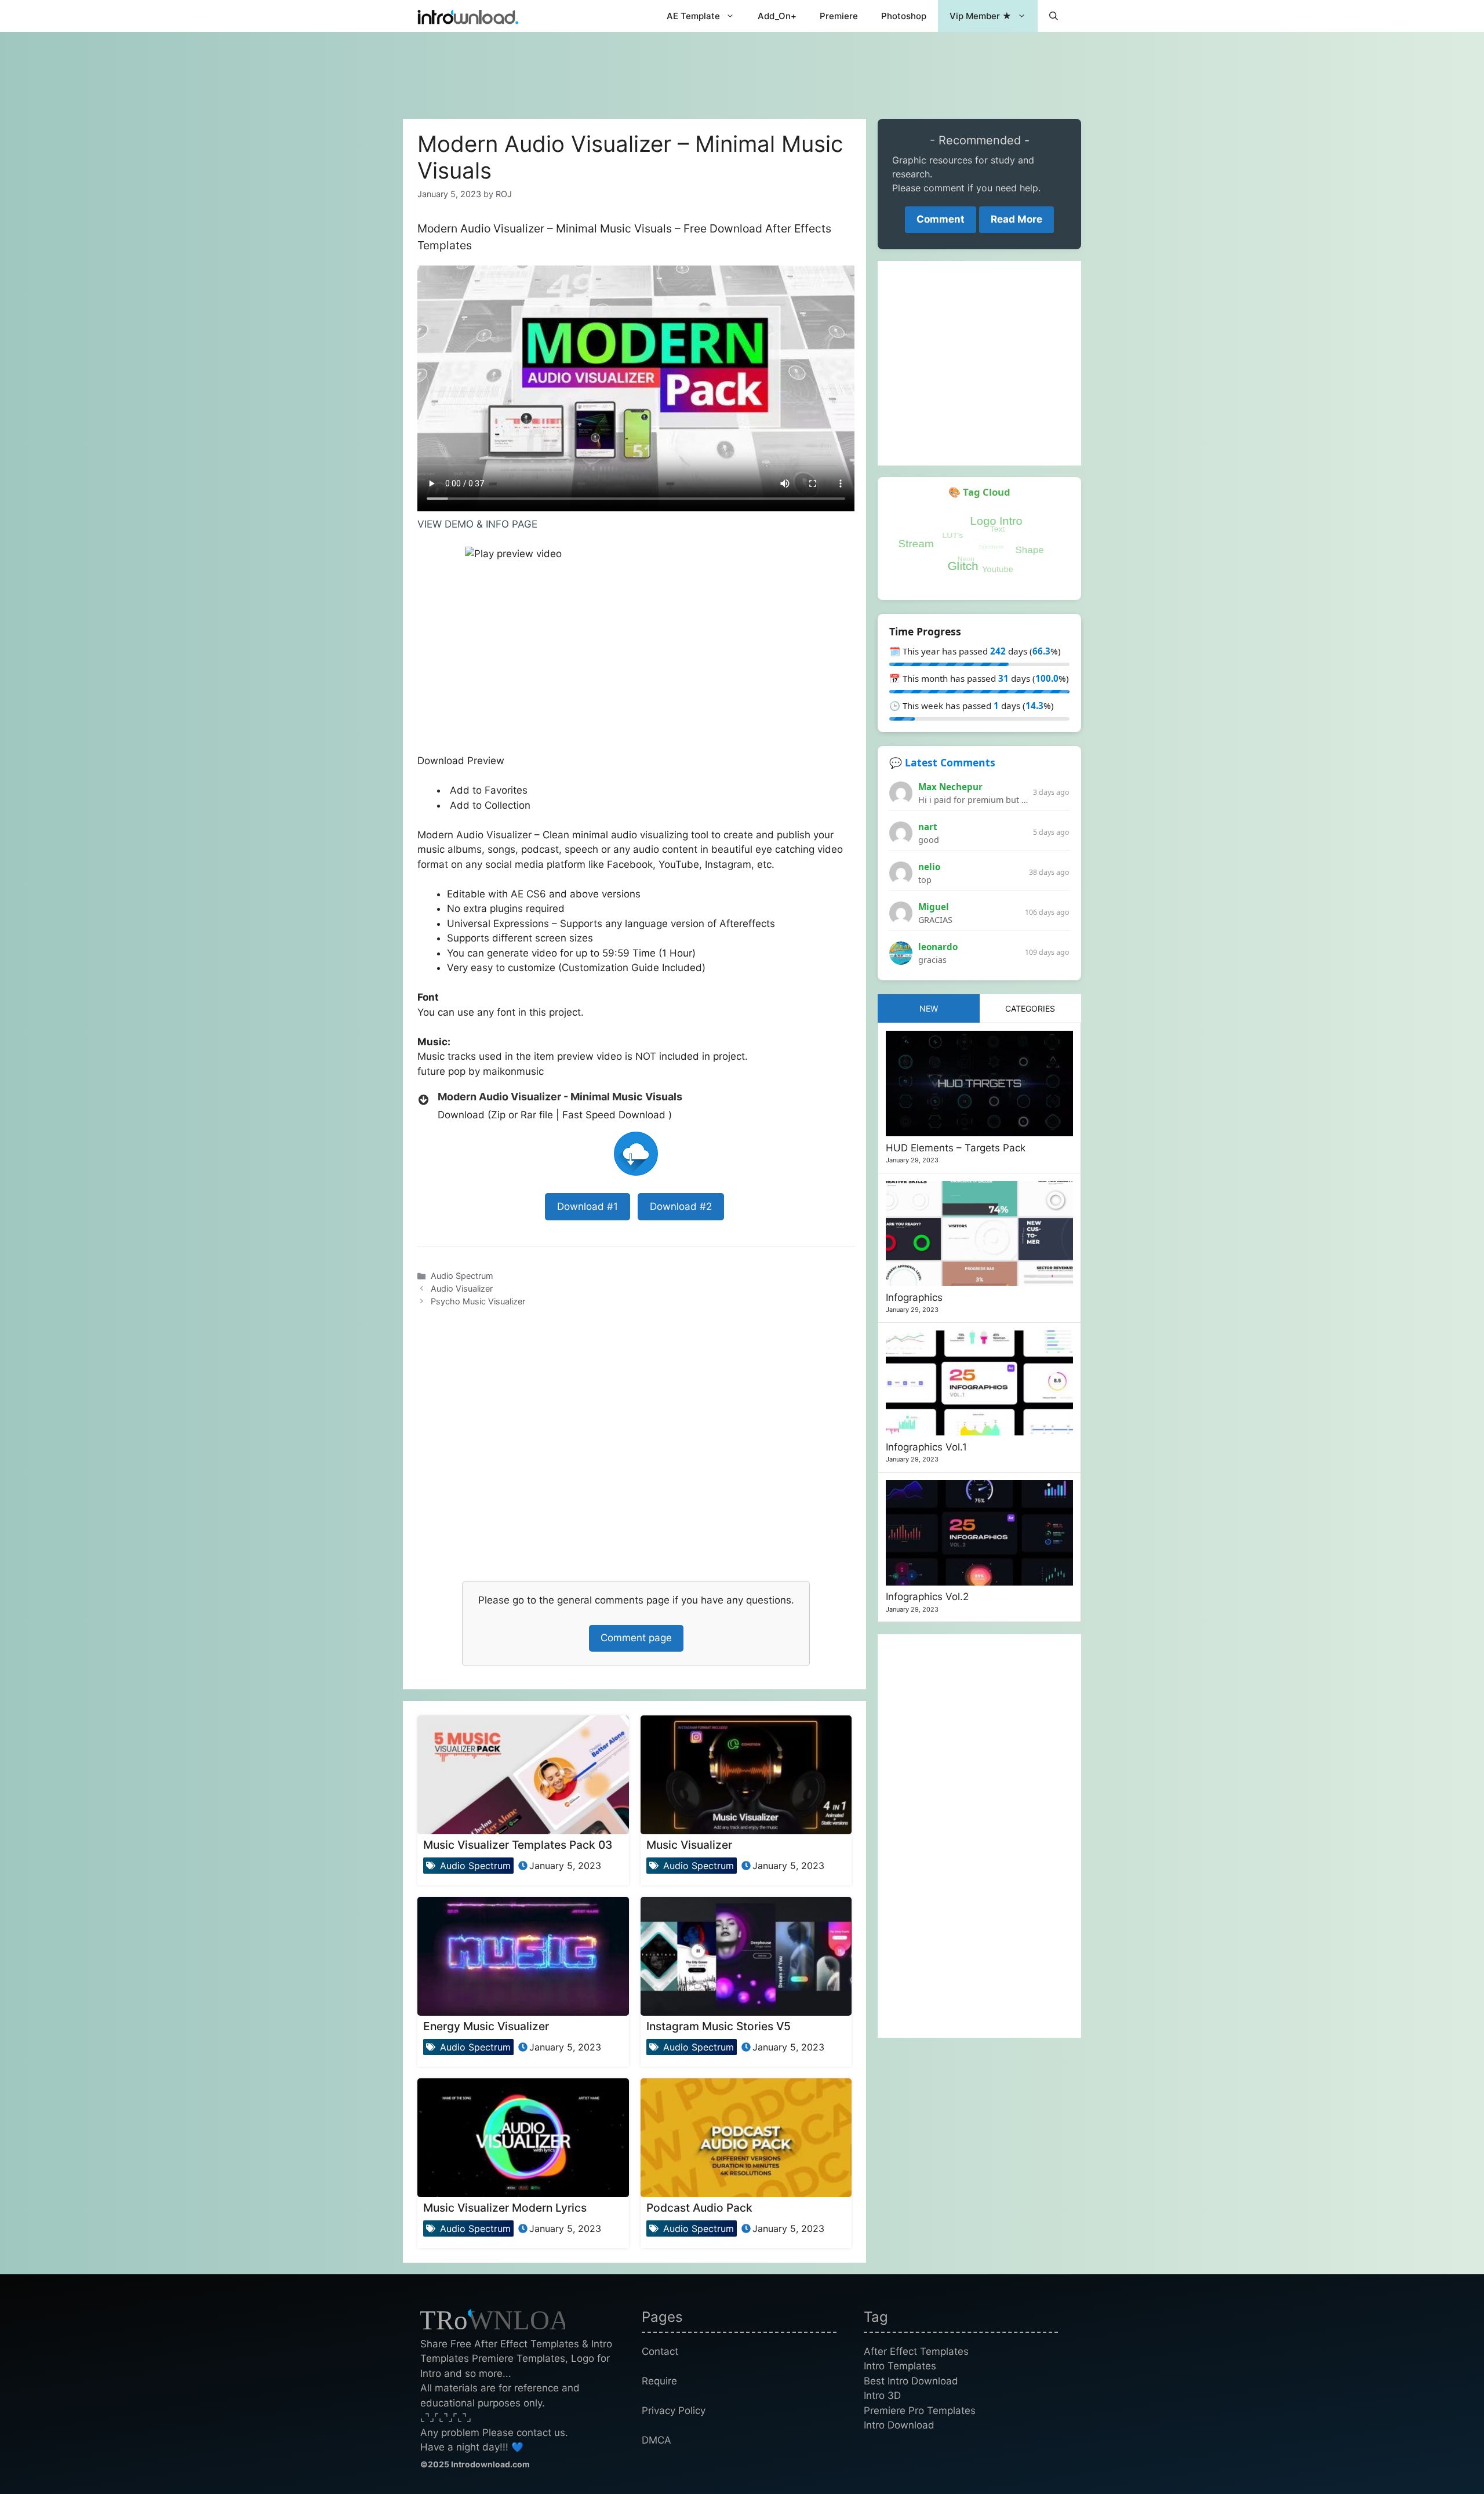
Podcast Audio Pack (699, 2208)
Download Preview (462, 761)
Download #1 (588, 1206)
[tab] (929, 1008)
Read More (1016, 219)
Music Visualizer (689, 1845)
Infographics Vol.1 (926, 1447)
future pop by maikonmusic (481, 1071)
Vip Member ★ (981, 16)
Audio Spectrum (462, 1276)
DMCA (656, 2440)
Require (659, 2381)
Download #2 (681, 1206)
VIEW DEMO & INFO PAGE (477, 524)
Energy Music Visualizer (486, 2026)
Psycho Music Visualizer (478, 1301)
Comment (941, 219)
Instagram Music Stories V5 (719, 2026)
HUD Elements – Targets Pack (956, 1148)
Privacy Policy (674, 2411)
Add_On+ (777, 16)
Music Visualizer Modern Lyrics (505, 2208)
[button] (1054, 16)
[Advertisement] (742, 70)
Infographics (914, 1297)
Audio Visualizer (462, 1288)
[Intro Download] (468, 16)
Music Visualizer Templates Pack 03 (518, 1845)
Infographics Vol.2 (927, 1597)
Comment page (636, 1638)
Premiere (839, 16)
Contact (660, 2351)
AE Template (693, 16)
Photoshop (904, 16)
